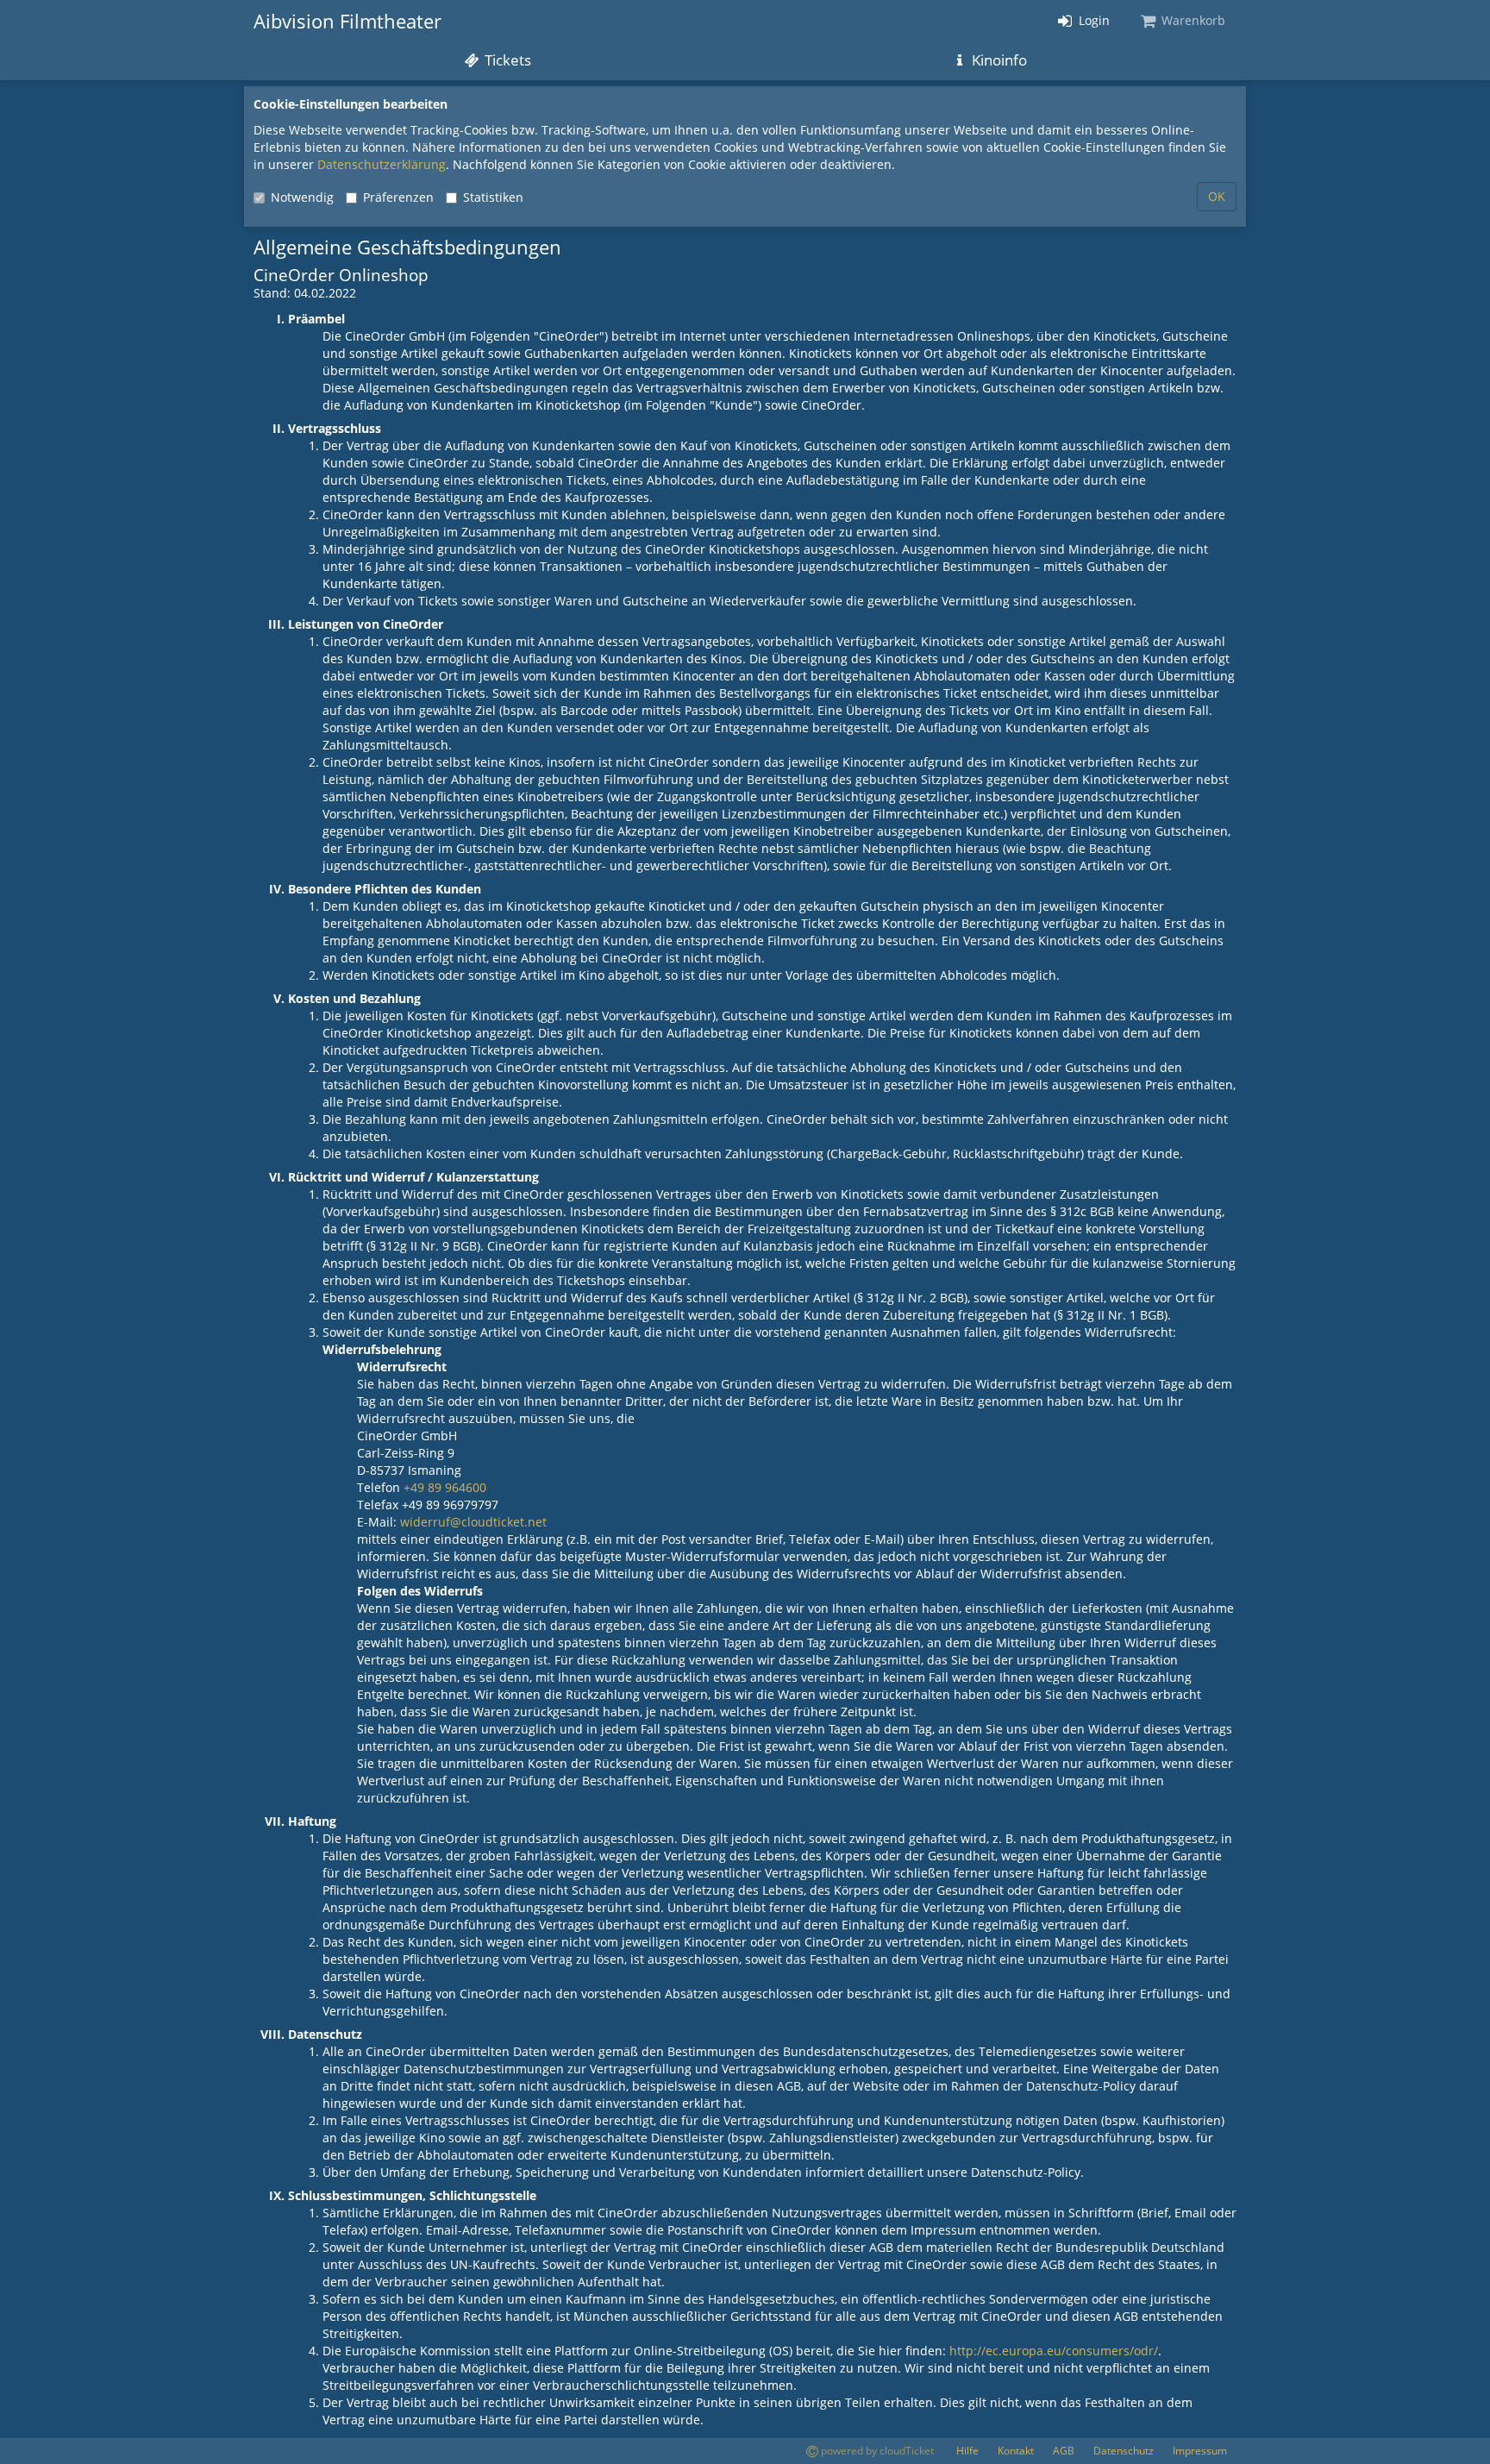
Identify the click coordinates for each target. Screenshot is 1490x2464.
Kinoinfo (998, 60)
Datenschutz (1124, 2451)
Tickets (506, 60)
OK (1217, 196)
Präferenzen (398, 197)
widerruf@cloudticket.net (473, 1522)
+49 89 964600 (445, 1487)
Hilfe (967, 2451)
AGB (1064, 2451)
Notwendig (302, 197)
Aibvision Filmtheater (347, 21)
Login (1092, 20)
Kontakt (1016, 2451)
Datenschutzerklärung (382, 164)
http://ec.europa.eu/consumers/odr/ (1054, 2351)
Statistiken (493, 197)
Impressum (1200, 2451)
